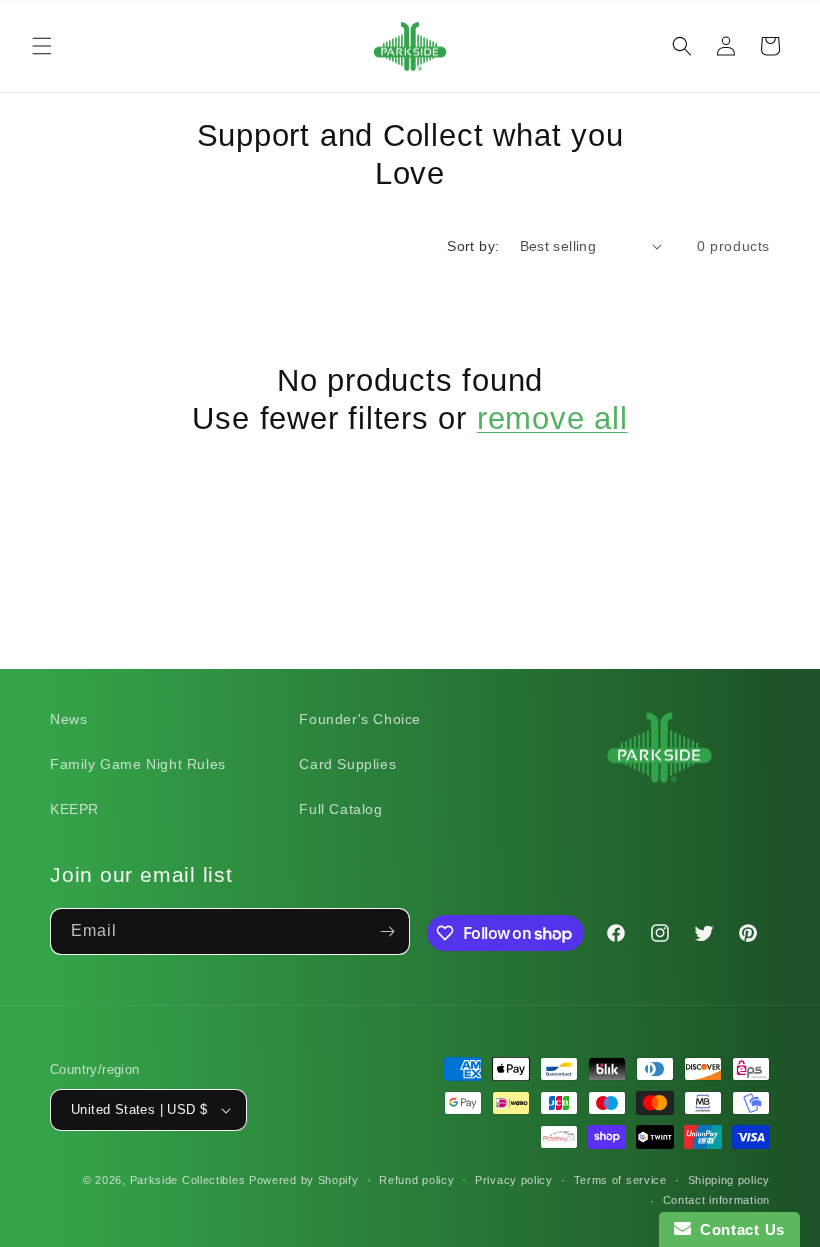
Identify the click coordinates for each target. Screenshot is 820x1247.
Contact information (716, 1200)
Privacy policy (514, 1180)
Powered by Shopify (304, 1180)
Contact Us (738, 1229)
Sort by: (473, 246)
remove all (552, 418)
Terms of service (620, 1180)
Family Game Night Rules (138, 764)
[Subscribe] (387, 931)
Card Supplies (347, 764)
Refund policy (416, 1180)
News (68, 719)
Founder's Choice (360, 719)
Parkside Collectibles (188, 1180)
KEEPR (74, 809)
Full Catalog (340, 809)
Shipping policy (729, 1180)
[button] (42, 46)
